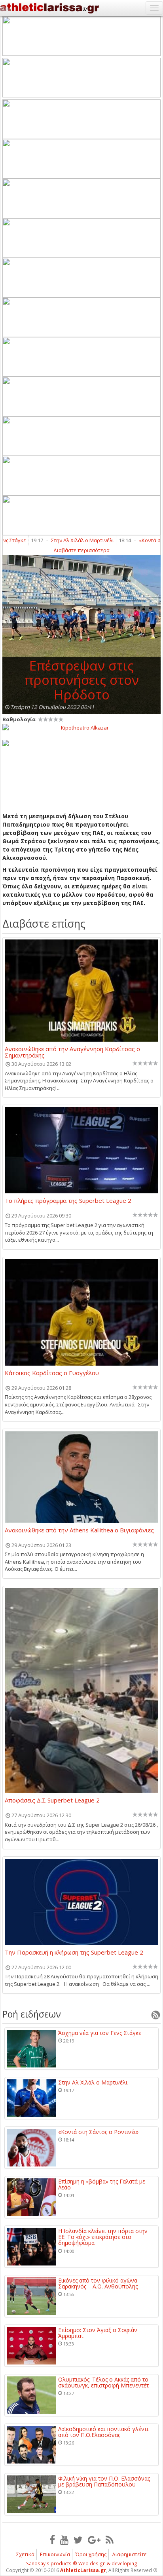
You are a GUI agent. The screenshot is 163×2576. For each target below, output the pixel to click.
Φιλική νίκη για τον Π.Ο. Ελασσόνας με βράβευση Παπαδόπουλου (104, 2482)
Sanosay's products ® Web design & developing (82, 2564)
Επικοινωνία (55, 2554)
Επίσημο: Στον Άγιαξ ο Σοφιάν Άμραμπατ (98, 2333)
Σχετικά (25, 2554)
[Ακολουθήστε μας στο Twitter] (78, 2540)
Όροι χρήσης (91, 2554)
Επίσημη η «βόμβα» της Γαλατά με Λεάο (102, 2184)
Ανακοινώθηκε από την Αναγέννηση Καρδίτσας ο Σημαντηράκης (72, 1052)
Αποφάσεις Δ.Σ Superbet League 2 (52, 1801)
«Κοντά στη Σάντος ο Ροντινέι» (98, 2132)
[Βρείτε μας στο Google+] (94, 2540)
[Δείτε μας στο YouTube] (64, 2540)
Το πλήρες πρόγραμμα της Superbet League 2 (68, 1201)
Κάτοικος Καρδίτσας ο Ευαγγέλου (52, 1373)
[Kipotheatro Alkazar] (81, 727)
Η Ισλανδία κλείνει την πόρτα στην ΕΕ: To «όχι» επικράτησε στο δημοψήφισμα (103, 2237)
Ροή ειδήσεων (32, 2014)
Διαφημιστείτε (129, 2554)
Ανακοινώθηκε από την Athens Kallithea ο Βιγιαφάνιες (79, 1530)
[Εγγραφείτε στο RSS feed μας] (110, 2540)
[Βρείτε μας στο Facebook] (52, 2540)
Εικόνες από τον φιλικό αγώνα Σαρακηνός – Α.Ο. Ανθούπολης (98, 2284)
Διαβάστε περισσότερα (81, 550)
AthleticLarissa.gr (83, 2570)
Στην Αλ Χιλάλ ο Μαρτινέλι (71, 540)
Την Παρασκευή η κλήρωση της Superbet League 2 (74, 1953)
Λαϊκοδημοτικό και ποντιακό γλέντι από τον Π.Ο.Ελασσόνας (103, 2432)
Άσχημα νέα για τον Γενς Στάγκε (100, 2033)
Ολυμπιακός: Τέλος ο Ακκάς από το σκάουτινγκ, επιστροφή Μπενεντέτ (103, 2383)
